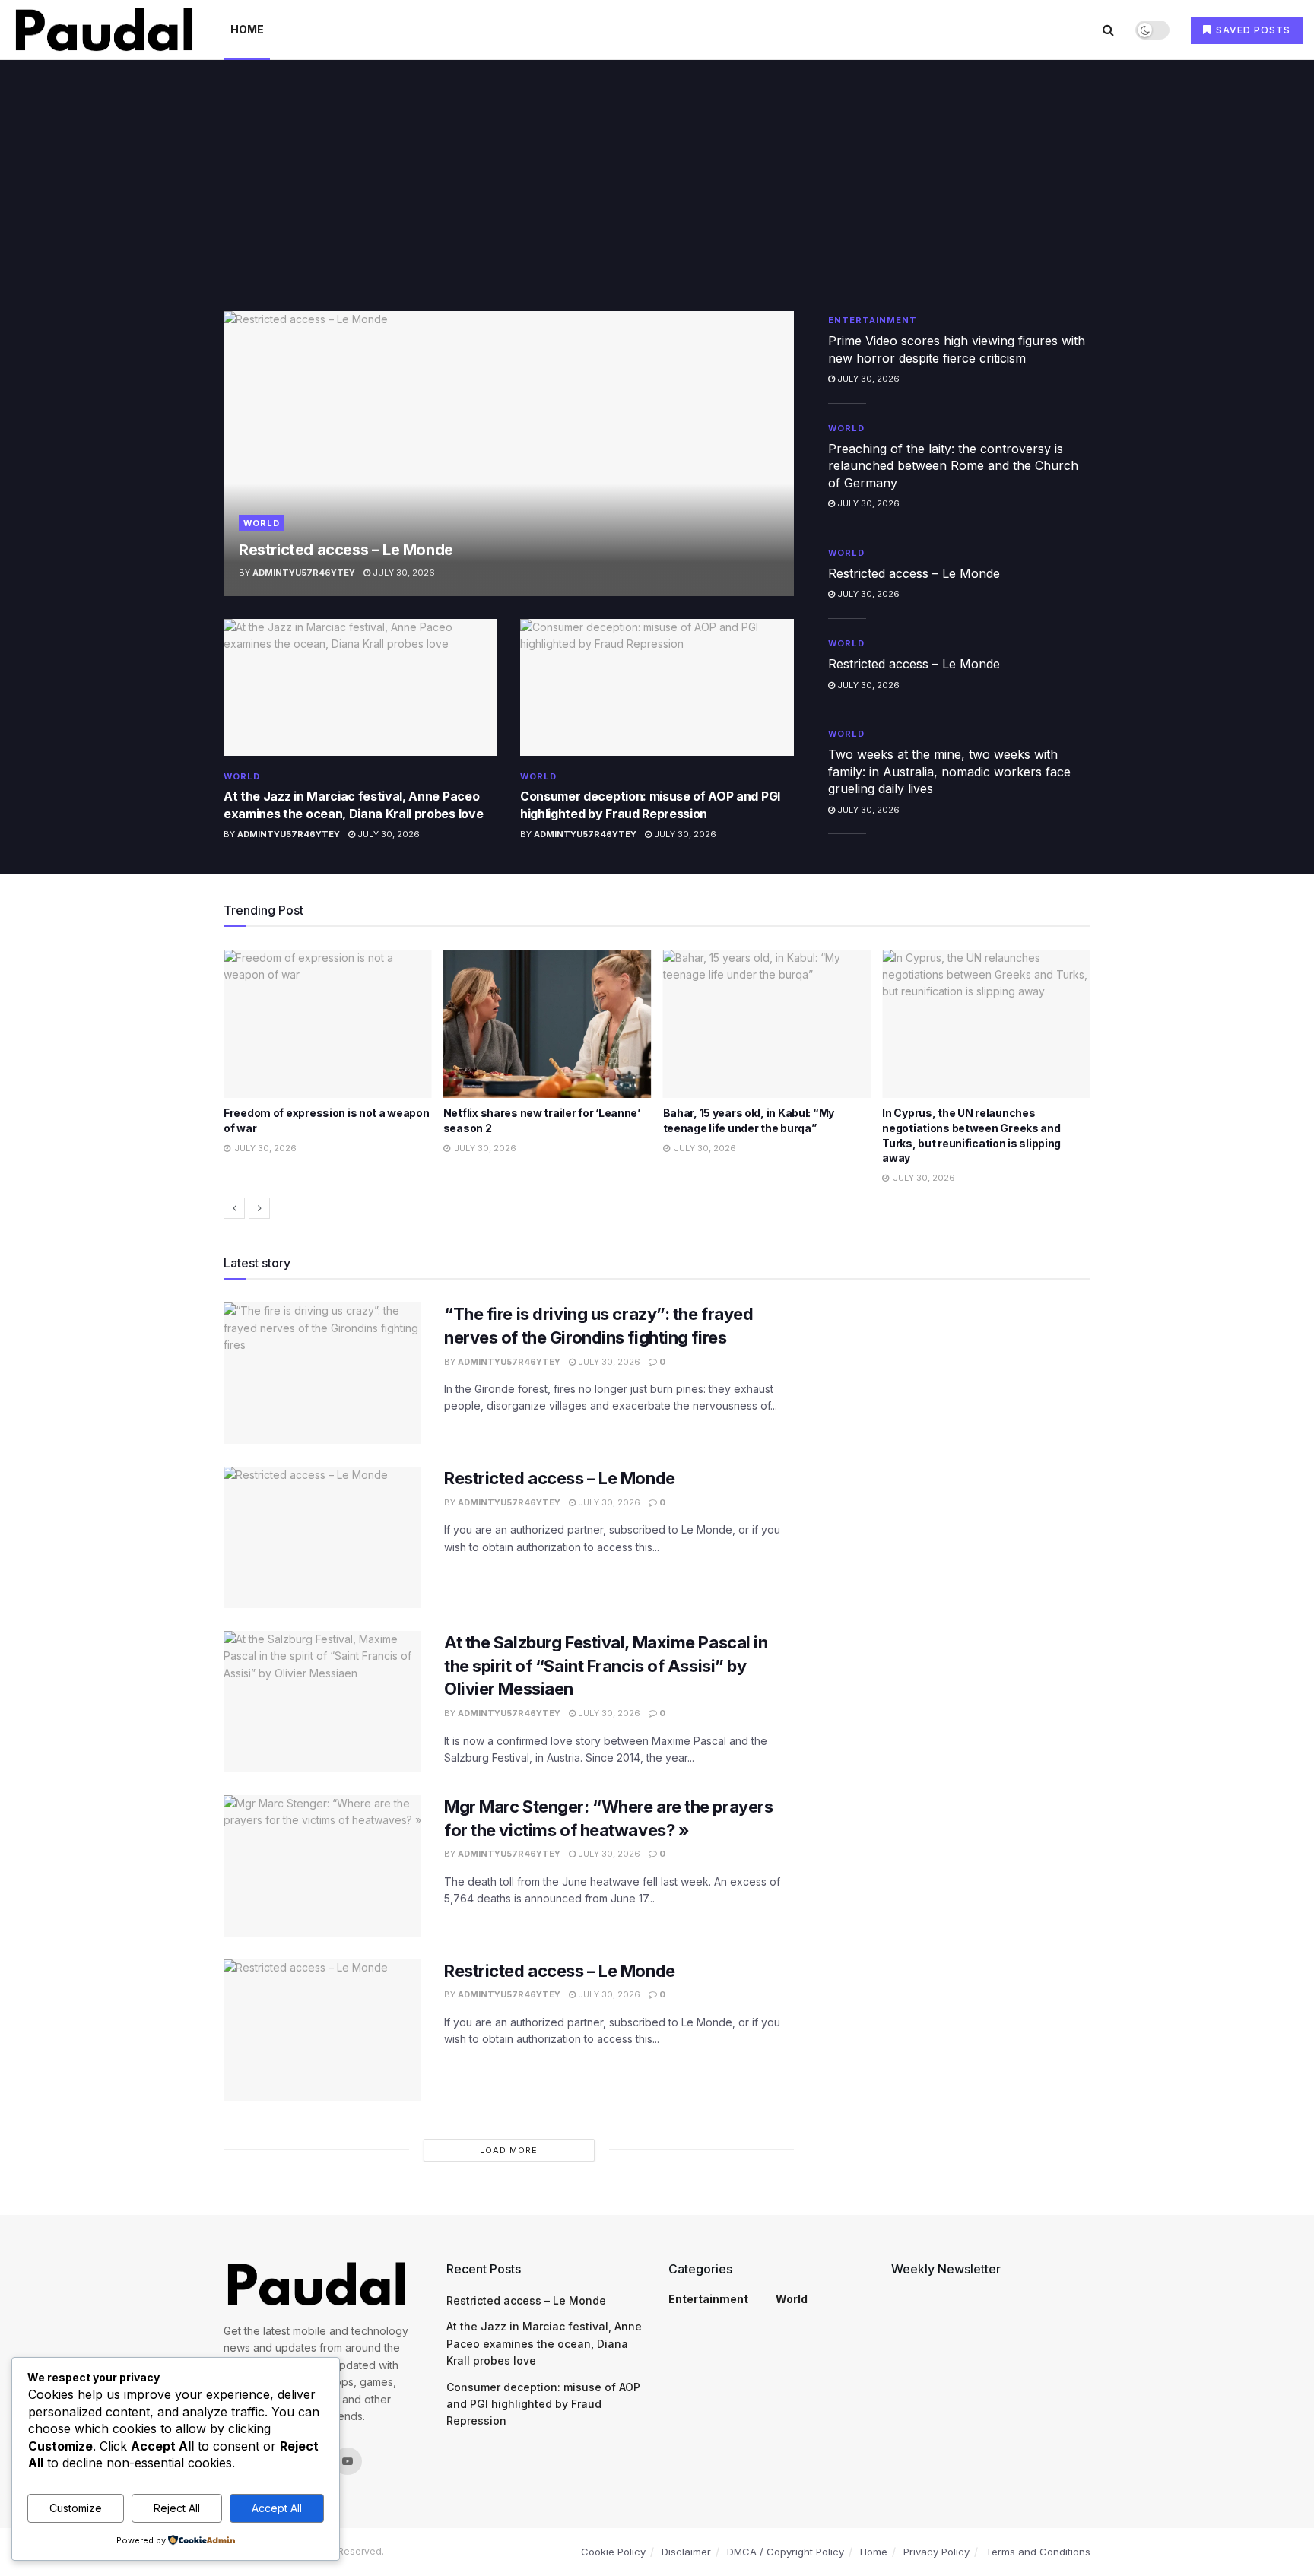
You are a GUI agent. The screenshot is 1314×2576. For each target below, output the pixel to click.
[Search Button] (1108, 30)
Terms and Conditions (1038, 2552)
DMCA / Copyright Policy (786, 2552)
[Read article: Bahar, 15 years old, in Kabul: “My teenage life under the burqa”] (554, 1024)
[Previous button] (234, 1208)
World (262, 523)
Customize (76, 2508)
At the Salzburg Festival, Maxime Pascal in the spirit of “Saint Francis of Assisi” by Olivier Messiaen (606, 1666)
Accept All (277, 2508)
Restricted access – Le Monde (346, 550)
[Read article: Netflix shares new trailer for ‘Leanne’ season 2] (335, 1024)
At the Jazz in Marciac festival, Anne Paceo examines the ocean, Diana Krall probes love (544, 2343)
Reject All (177, 2508)
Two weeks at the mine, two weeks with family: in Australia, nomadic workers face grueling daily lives (949, 771)
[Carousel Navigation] (657, 1208)
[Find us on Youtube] (348, 2461)
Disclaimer (686, 2552)
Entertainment (873, 320)
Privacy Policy (936, 2552)
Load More (509, 2150)
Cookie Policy (613, 2552)
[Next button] (259, 1208)
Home (247, 29)
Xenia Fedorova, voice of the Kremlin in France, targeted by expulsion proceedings (991, 1128)
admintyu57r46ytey (304, 573)
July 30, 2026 (403, 573)
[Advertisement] (657, 197)
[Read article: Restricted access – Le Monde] (509, 454)
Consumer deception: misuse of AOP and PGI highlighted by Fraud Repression (543, 2404)
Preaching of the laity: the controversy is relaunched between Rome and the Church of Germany (953, 466)
